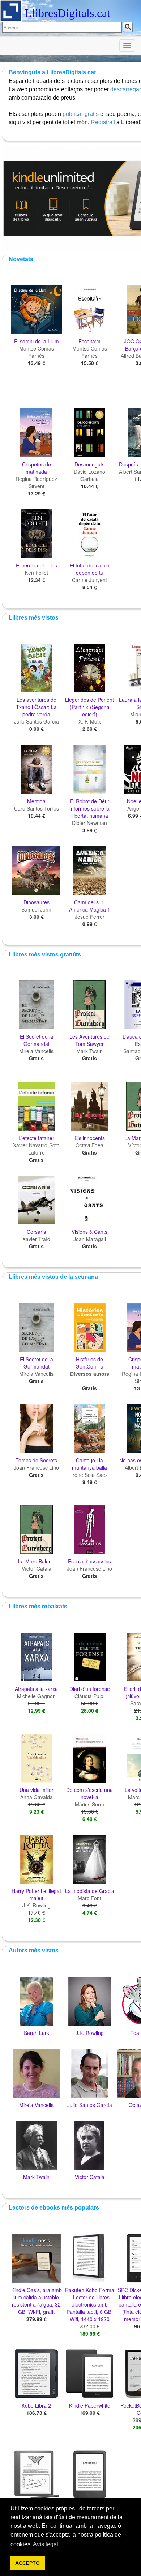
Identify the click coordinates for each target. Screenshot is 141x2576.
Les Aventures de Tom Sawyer (89, 1040)
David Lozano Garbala (89, 475)
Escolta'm (89, 341)
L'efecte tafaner (36, 1138)
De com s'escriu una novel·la (89, 1793)
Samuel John (36, 909)
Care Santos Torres (37, 808)
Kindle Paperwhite (90, 2405)
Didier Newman (89, 823)
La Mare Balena (36, 1561)
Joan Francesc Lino (36, 1467)
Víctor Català (37, 1568)
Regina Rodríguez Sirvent (36, 482)
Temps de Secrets (36, 1460)
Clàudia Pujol (89, 1696)
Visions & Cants (89, 1232)
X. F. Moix (90, 721)
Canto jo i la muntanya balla (89, 1464)
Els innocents (90, 1138)
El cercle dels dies (37, 565)
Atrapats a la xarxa (36, 1689)
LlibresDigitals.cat (67, 13)
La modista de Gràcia (90, 1891)
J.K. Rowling (37, 1905)
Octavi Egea (89, 1145)
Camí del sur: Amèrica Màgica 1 (90, 906)
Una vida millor (37, 1790)
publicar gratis (81, 114)
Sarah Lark (37, 2033)
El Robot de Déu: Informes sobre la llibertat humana (89, 808)
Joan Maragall (90, 1239)
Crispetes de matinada (37, 468)
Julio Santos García (37, 721)
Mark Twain (89, 1051)
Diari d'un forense (90, 1689)
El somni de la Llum (37, 341)
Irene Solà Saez (89, 1475)
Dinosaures (37, 902)
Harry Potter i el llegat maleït (36, 1894)
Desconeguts (89, 464)
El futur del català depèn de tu (90, 569)
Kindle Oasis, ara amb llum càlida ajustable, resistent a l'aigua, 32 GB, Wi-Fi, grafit (37, 2301)
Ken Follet (37, 573)
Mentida (36, 801)
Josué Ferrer (90, 917)
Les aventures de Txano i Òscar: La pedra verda (36, 707)
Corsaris (36, 1232)
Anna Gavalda (37, 1797)
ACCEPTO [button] (27, 2563)
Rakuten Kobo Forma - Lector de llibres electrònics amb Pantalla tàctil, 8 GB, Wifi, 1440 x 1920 (90, 2304)
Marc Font (89, 1898)
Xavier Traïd (36, 1239)
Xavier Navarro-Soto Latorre (36, 1149)
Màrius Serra (90, 1804)
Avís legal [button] (46, 2544)
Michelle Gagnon (36, 1696)
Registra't (103, 122)
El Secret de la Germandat (37, 1040)
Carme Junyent (89, 580)
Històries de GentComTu (89, 1363)
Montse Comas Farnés (37, 352)
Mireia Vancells (36, 1051)
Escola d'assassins (89, 1561)
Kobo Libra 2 (36, 2405)
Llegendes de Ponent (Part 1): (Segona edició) (89, 707)
